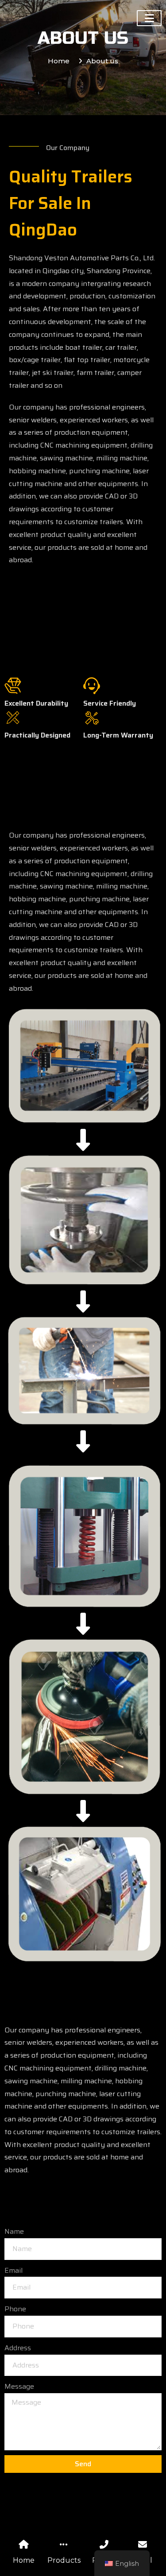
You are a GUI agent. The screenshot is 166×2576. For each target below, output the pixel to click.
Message (19, 2386)
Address (18, 2348)
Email (14, 2270)
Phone (15, 2309)
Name (14, 2231)
